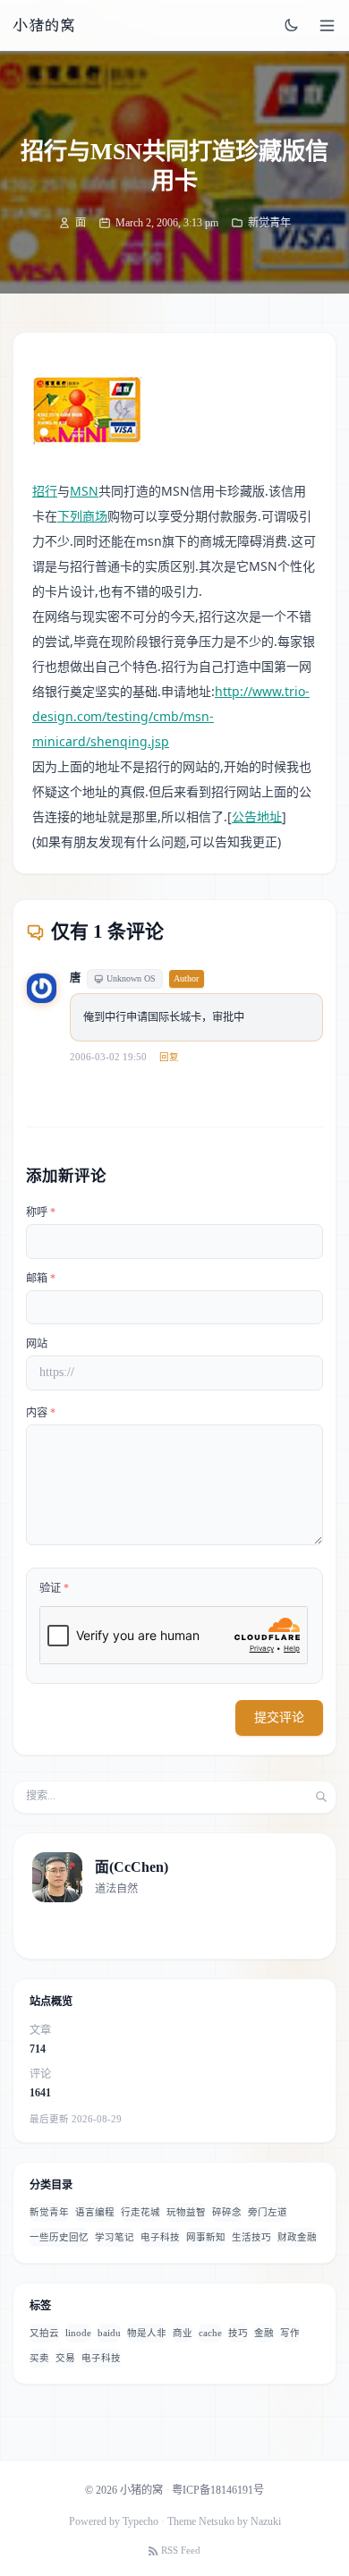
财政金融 (297, 2237)
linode (78, 2333)
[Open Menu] (327, 26)
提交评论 (279, 1717)
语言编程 (95, 2212)
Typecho (140, 2521)
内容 (41, 1413)
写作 (290, 2333)
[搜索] (321, 1797)
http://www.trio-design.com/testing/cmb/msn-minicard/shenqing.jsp (171, 716)
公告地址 (257, 816)
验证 (54, 1588)
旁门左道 (268, 2212)
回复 (169, 1057)
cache (210, 2333)
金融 (264, 2333)
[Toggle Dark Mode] (292, 25)
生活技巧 (251, 2237)
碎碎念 (227, 2212)
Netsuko (217, 2521)
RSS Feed (181, 2550)
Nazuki (266, 2521)
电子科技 (160, 2237)
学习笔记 (115, 2237)
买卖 (39, 2358)
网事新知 (206, 2237)
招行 (45, 491)
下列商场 (82, 516)
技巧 (238, 2333)
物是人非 (147, 2333)
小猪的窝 (44, 25)
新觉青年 (269, 223)
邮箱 (41, 1279)
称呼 (41, 1212)
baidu (109, 2333)
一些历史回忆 (59, 2237)
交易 (65, 2358)
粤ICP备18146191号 (218, 2490)
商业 (183, 2333)
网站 (37, 1344)
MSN (84, 491)
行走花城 (140, 2212)
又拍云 (44, 2333)
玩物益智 (186, 2212)
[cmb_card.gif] (87, 411)
